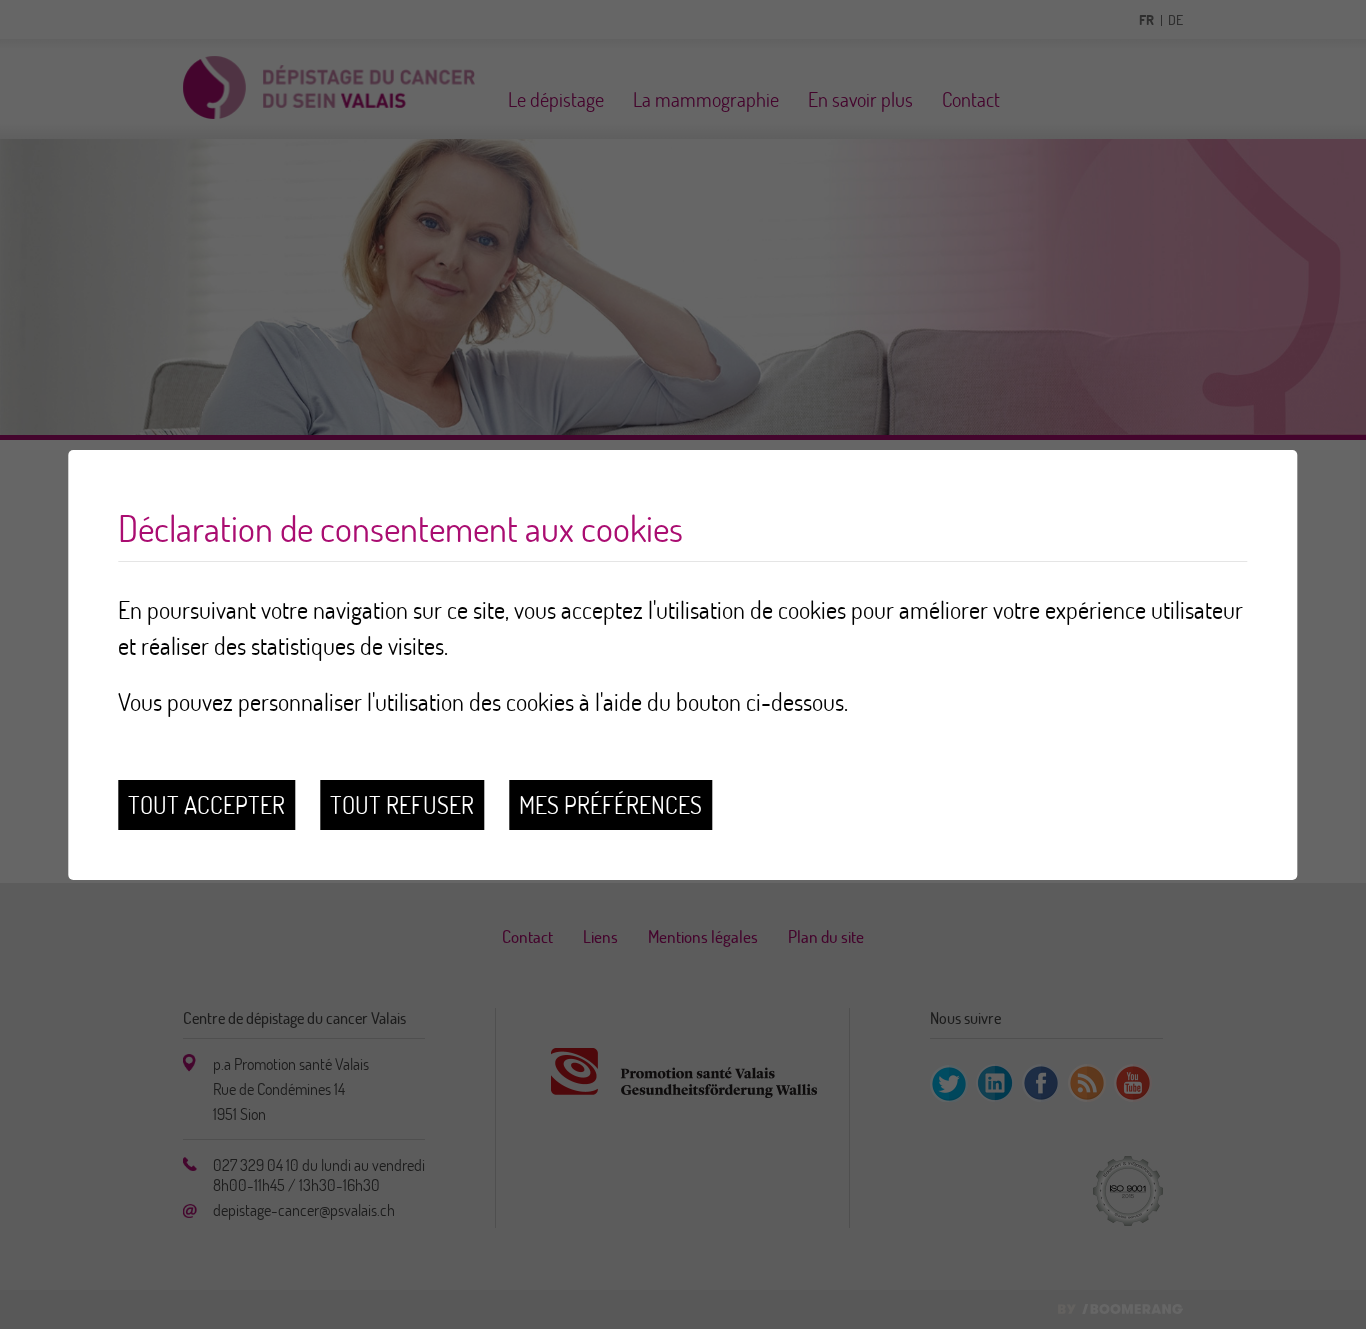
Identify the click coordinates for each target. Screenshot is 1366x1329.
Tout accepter (206, 804)
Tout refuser (402, 804)
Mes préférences (610, 804)
